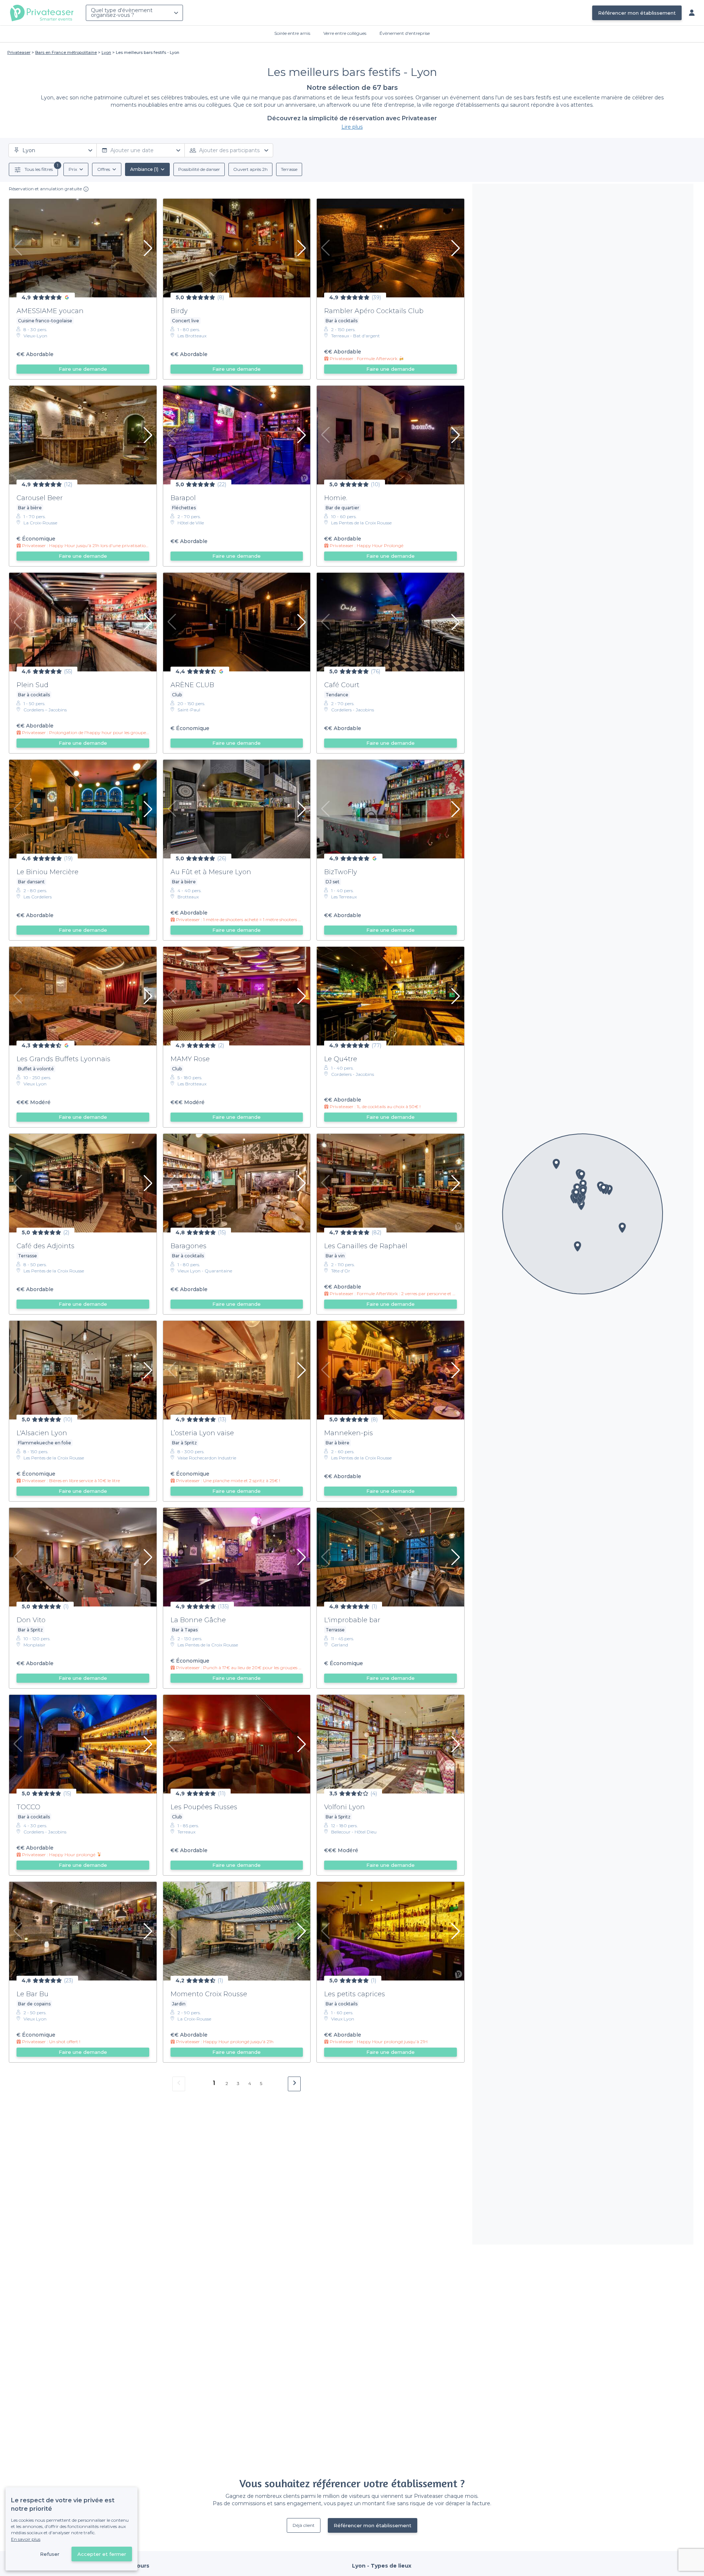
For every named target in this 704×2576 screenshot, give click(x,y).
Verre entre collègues (345, 33)
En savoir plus (26, 2539)
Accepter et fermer (102, 2554)
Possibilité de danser (199, 169)
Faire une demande (83, 369)
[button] (577, 1246)
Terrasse (289, 169)
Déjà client (304, 2525)
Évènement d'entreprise (405, 33)
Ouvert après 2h (250, 169)
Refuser (50, 2554)
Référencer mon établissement (637, 13)
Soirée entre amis (292, 33)
